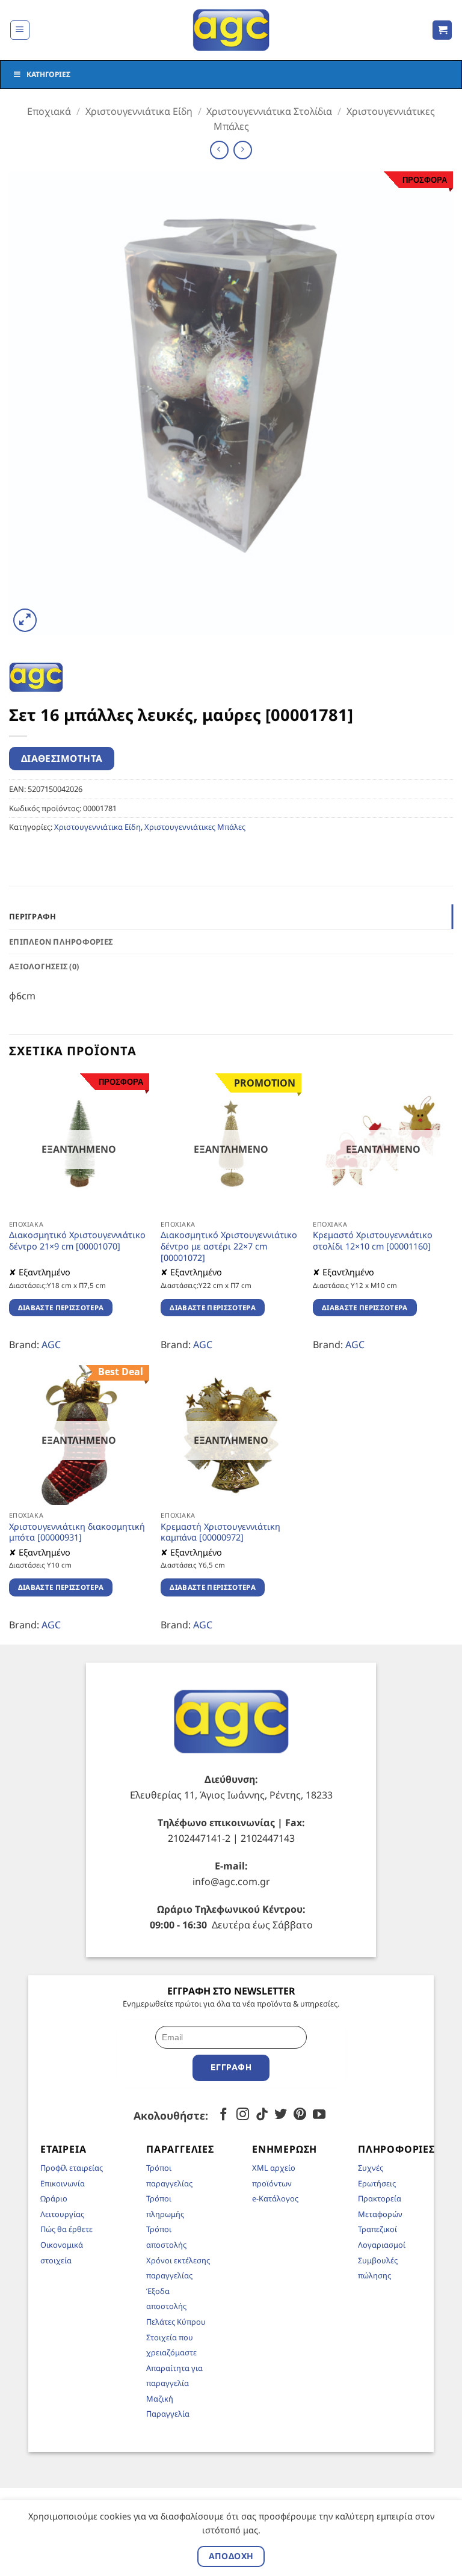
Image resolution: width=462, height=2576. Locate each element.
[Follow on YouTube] (319, 2115)
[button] (20, 30)
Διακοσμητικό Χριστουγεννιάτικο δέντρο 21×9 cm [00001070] (77, 1241)
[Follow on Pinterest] (300, 2115)
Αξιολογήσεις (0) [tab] (44, 966)
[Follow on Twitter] (281, 2115)
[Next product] (219, 150)
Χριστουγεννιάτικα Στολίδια (269, 111)
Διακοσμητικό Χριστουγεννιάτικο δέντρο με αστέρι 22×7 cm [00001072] (229, 1246)
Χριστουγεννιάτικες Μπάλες (195, 827)
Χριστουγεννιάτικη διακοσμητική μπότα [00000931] (77, 1532)
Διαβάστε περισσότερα (61, 1308)
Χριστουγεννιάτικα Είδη (139, 111)
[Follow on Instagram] (243, 2115)
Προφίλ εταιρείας (72, 2168)
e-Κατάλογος (275, 2198)
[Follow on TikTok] (262, 2115)
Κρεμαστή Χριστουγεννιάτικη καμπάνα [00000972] (220, 1532)
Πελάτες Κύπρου (176, 2322)
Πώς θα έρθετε (66, 2229)
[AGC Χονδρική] (231, 30)
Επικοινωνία (63, 2183)
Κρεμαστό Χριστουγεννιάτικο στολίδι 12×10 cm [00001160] (373, 1241)
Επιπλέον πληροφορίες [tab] (61, 942)
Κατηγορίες (48, 74)
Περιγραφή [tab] (32, 916)
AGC (51, 1345)
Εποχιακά (49, 111)
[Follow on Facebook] (223, 2115)
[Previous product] (243, 150)
